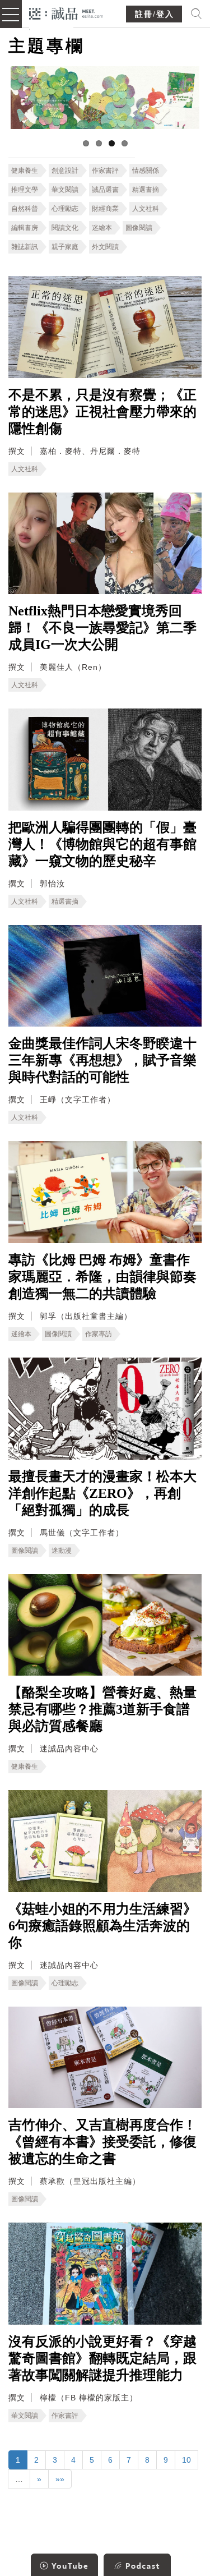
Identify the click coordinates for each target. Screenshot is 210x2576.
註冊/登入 (155, 14)
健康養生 (25, 171)
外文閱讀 (105, 247)
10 (186, 2460)
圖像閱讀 (139, 228)
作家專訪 (99, 1334)
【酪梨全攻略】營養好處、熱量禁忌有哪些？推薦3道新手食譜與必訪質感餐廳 (102, 1709)
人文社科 (146, 209)
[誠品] (66, 13)
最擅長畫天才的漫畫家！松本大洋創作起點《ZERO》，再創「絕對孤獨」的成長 (102, 1493)
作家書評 (105, 171)
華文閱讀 (65, 190)
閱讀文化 (65, 228)
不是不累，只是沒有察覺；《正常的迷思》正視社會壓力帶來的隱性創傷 (102, 412)
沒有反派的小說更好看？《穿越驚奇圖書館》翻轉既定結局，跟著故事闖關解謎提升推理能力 (102, 2358)
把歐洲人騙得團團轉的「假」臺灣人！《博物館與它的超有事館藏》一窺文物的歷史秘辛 (102, 844)
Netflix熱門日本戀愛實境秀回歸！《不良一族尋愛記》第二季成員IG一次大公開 (102, 628)
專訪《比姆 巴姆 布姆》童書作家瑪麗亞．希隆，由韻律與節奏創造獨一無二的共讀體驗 (102, 1277)
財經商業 (105, 209)
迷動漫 (62, 1551)
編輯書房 (25, 228)
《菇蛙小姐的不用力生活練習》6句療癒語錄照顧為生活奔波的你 (102, 1926)
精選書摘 (146, 190)
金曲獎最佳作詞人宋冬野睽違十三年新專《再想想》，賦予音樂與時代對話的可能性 (102, 1060)
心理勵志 (65, 209)
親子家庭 (65, 247)
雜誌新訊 (25, 247)
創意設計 (65, 171)
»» (60, 2479)
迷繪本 (102, 228)
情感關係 (146, 171)
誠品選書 (105, 190)
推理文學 (25, 190)
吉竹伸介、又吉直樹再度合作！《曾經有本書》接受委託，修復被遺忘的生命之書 (102, 2142)
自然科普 (25, 209)
